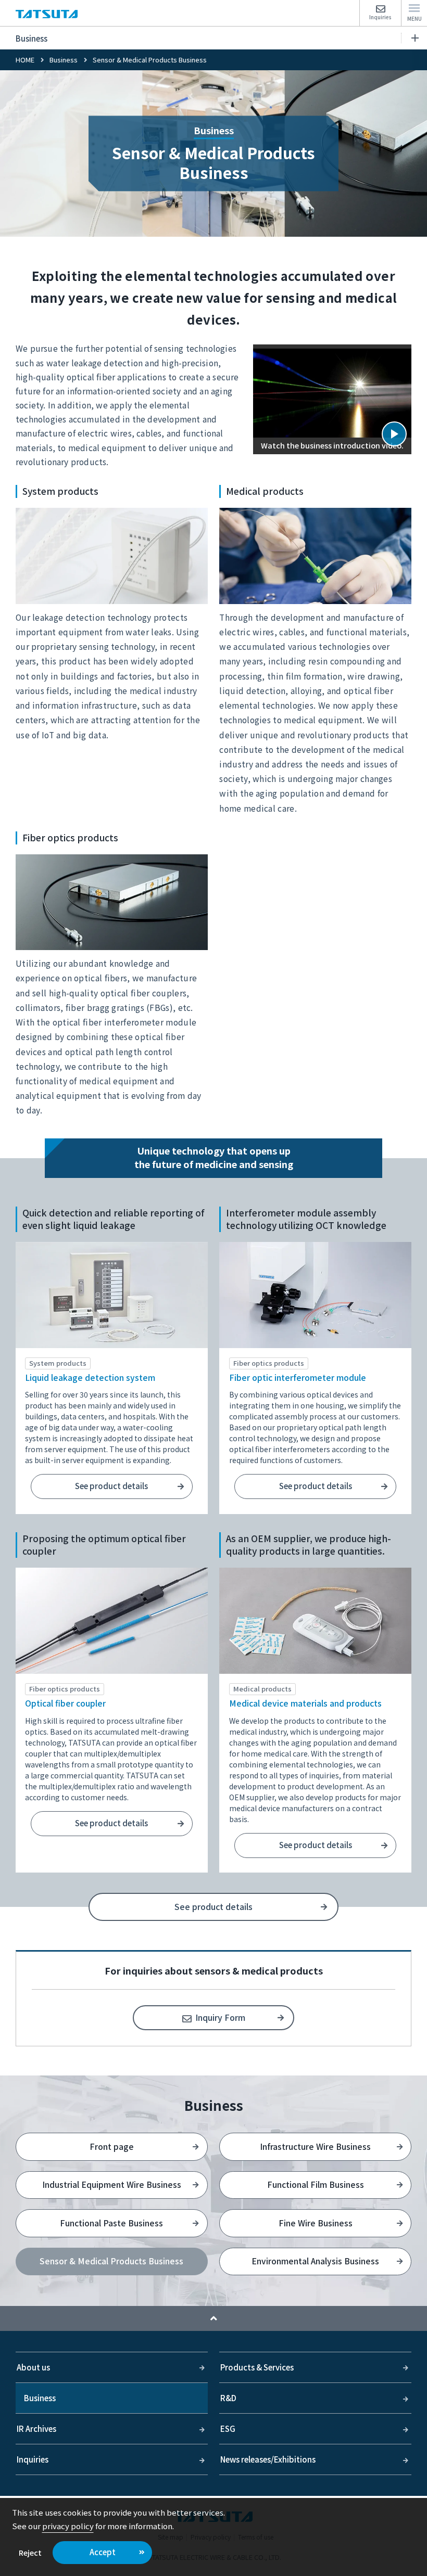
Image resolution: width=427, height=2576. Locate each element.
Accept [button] (103, 2552)
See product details (111, 1486)
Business (32, 38)
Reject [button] (30, 2552)
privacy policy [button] (68, 2526)
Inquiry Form (220, 2017)
